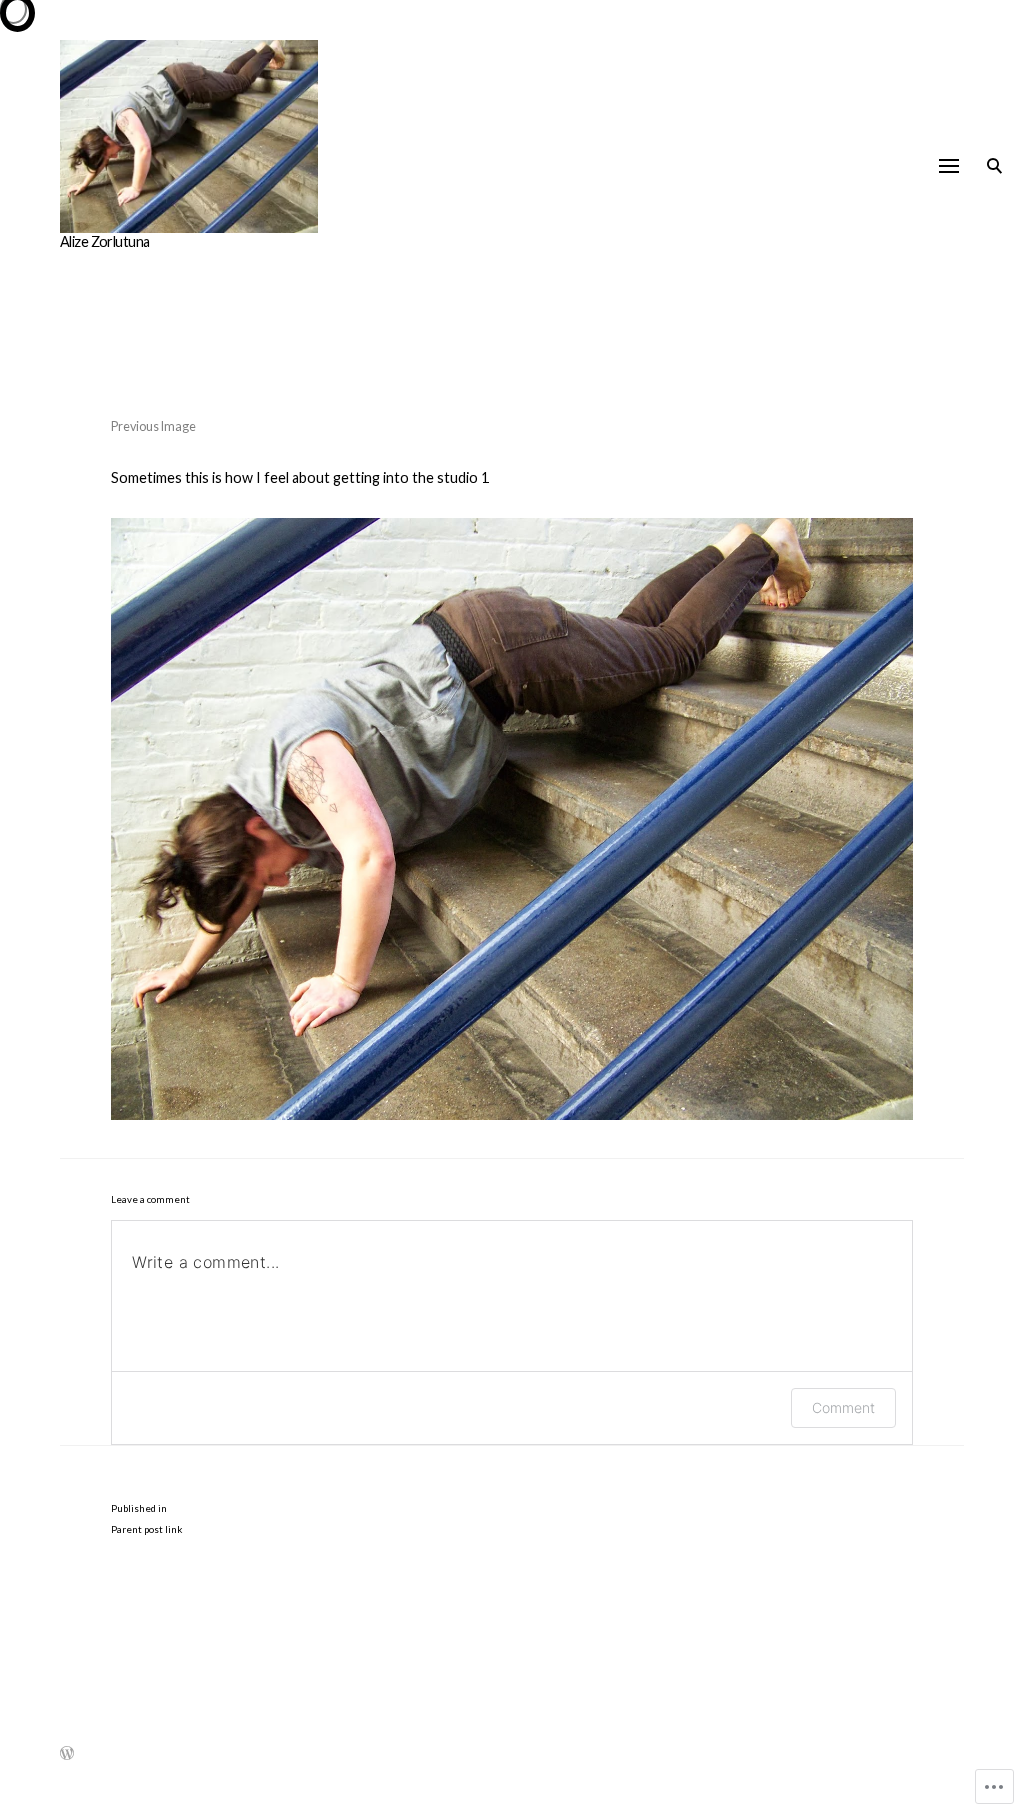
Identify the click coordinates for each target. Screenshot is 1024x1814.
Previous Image (153, 426)
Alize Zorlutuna (104, 241)
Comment (843, 1407)
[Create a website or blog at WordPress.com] (67, 1756)
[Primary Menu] (949, 166)
